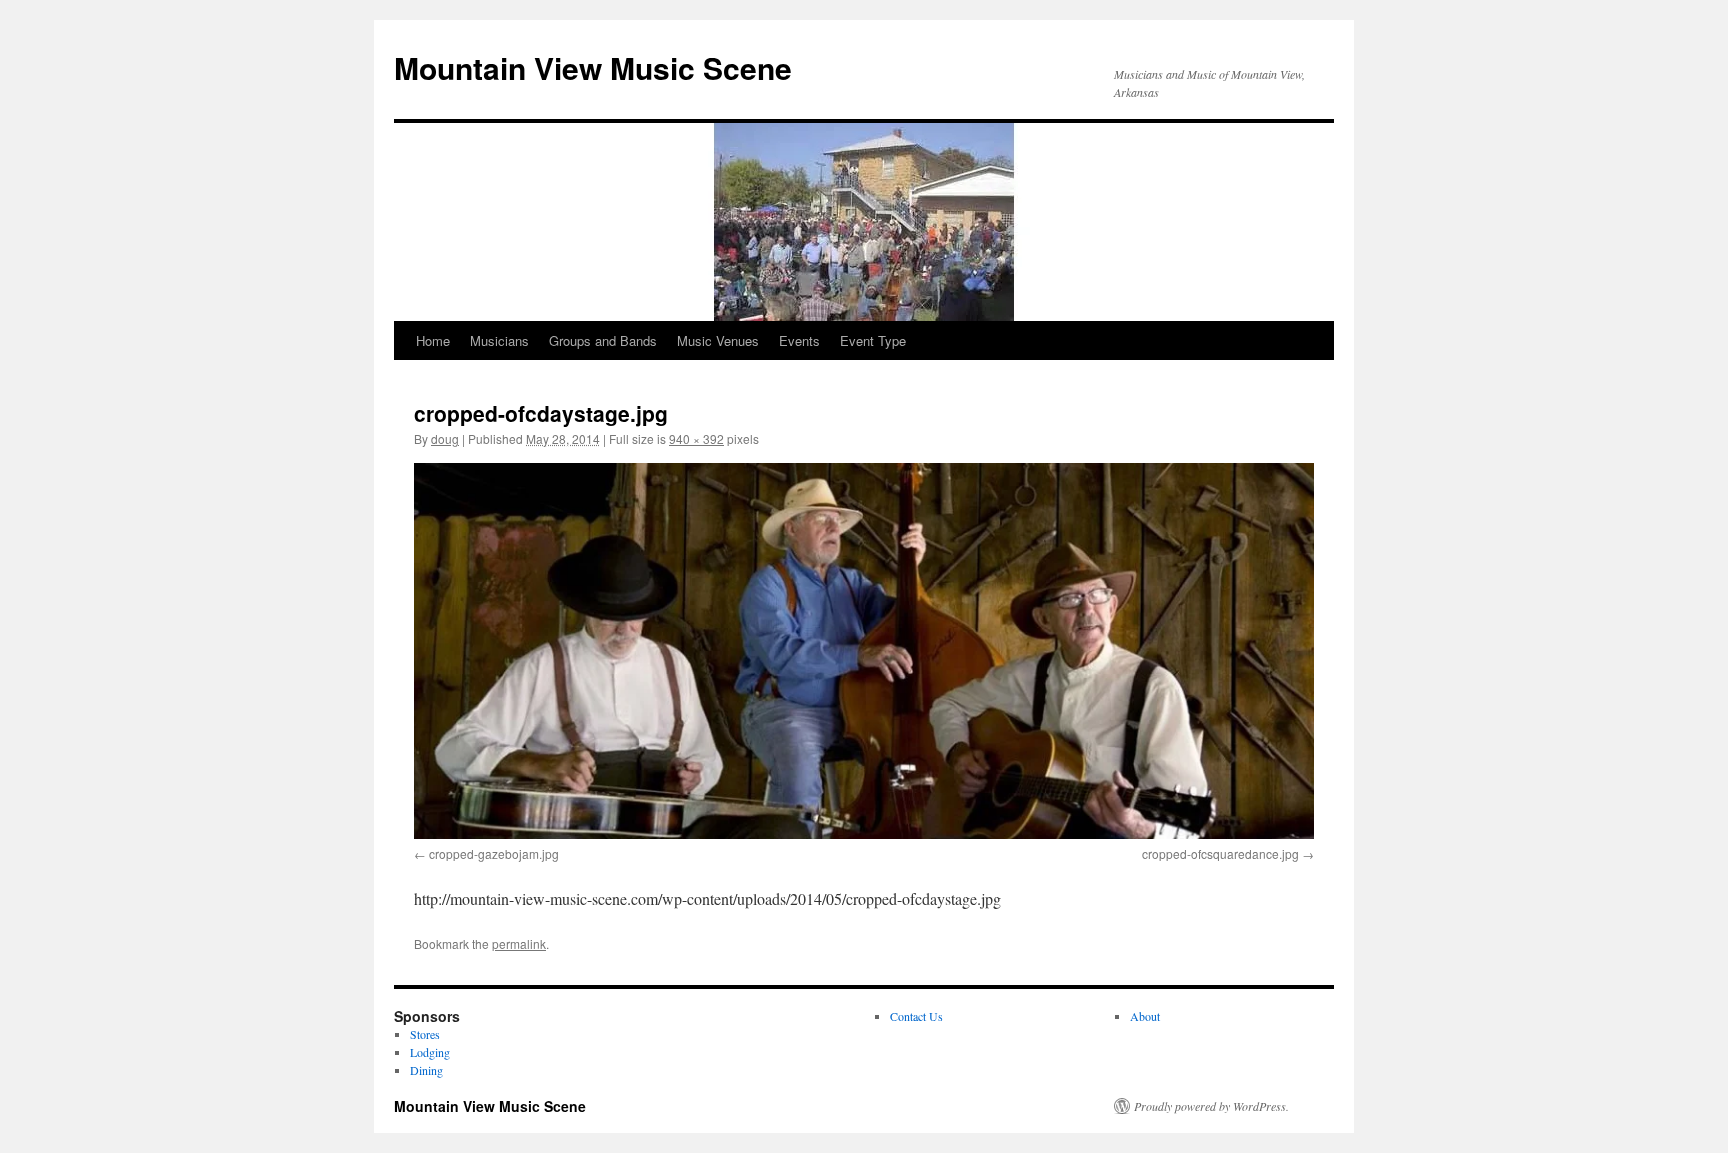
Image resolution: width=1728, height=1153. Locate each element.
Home (433, 340)
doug (445, 438)
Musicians (499, 340)
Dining (426, 1070)
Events (799, 340)
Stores (425, 1034)
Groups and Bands (603, 340)
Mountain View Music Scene (593, 67)
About (1145, 1016)
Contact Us (916, 1016)
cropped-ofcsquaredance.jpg (1220, 853)
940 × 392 (696, 438)
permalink (519, 943)
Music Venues (718, 340)
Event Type (873, 340)
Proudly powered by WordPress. (1211, 1106)
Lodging (430, 1052)
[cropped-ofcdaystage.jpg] (864, 650)
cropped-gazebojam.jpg (494, 853)
